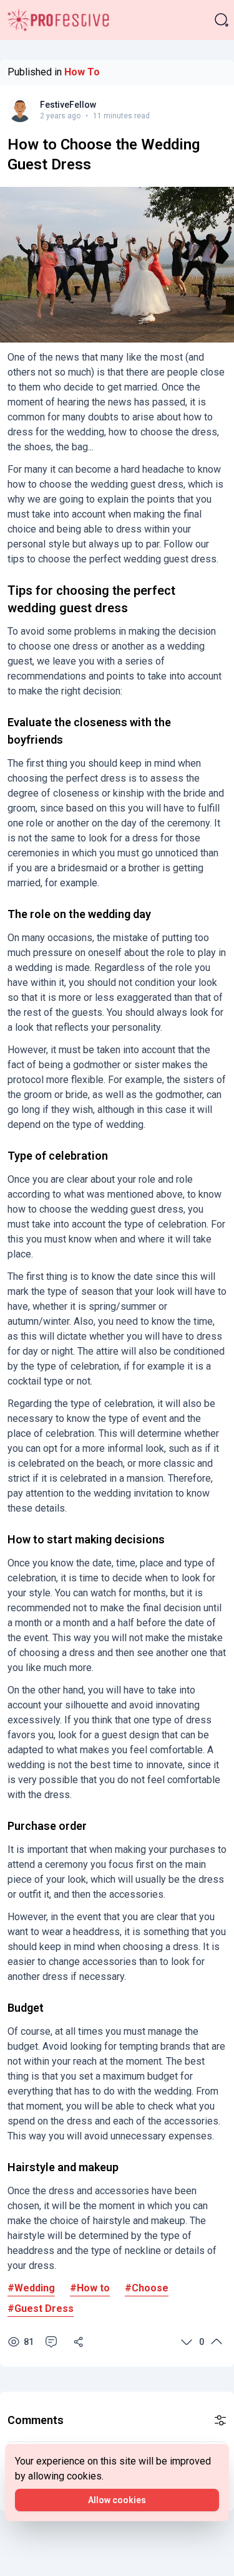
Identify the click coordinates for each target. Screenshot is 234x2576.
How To (82, 72)
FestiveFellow (68, 105)
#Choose (147, 2288)
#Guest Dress (41, 2308)
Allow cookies (117, 2500)
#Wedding (31, 2288)
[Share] (79, 2342)
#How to (90, 2288)
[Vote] (187, 2342)
